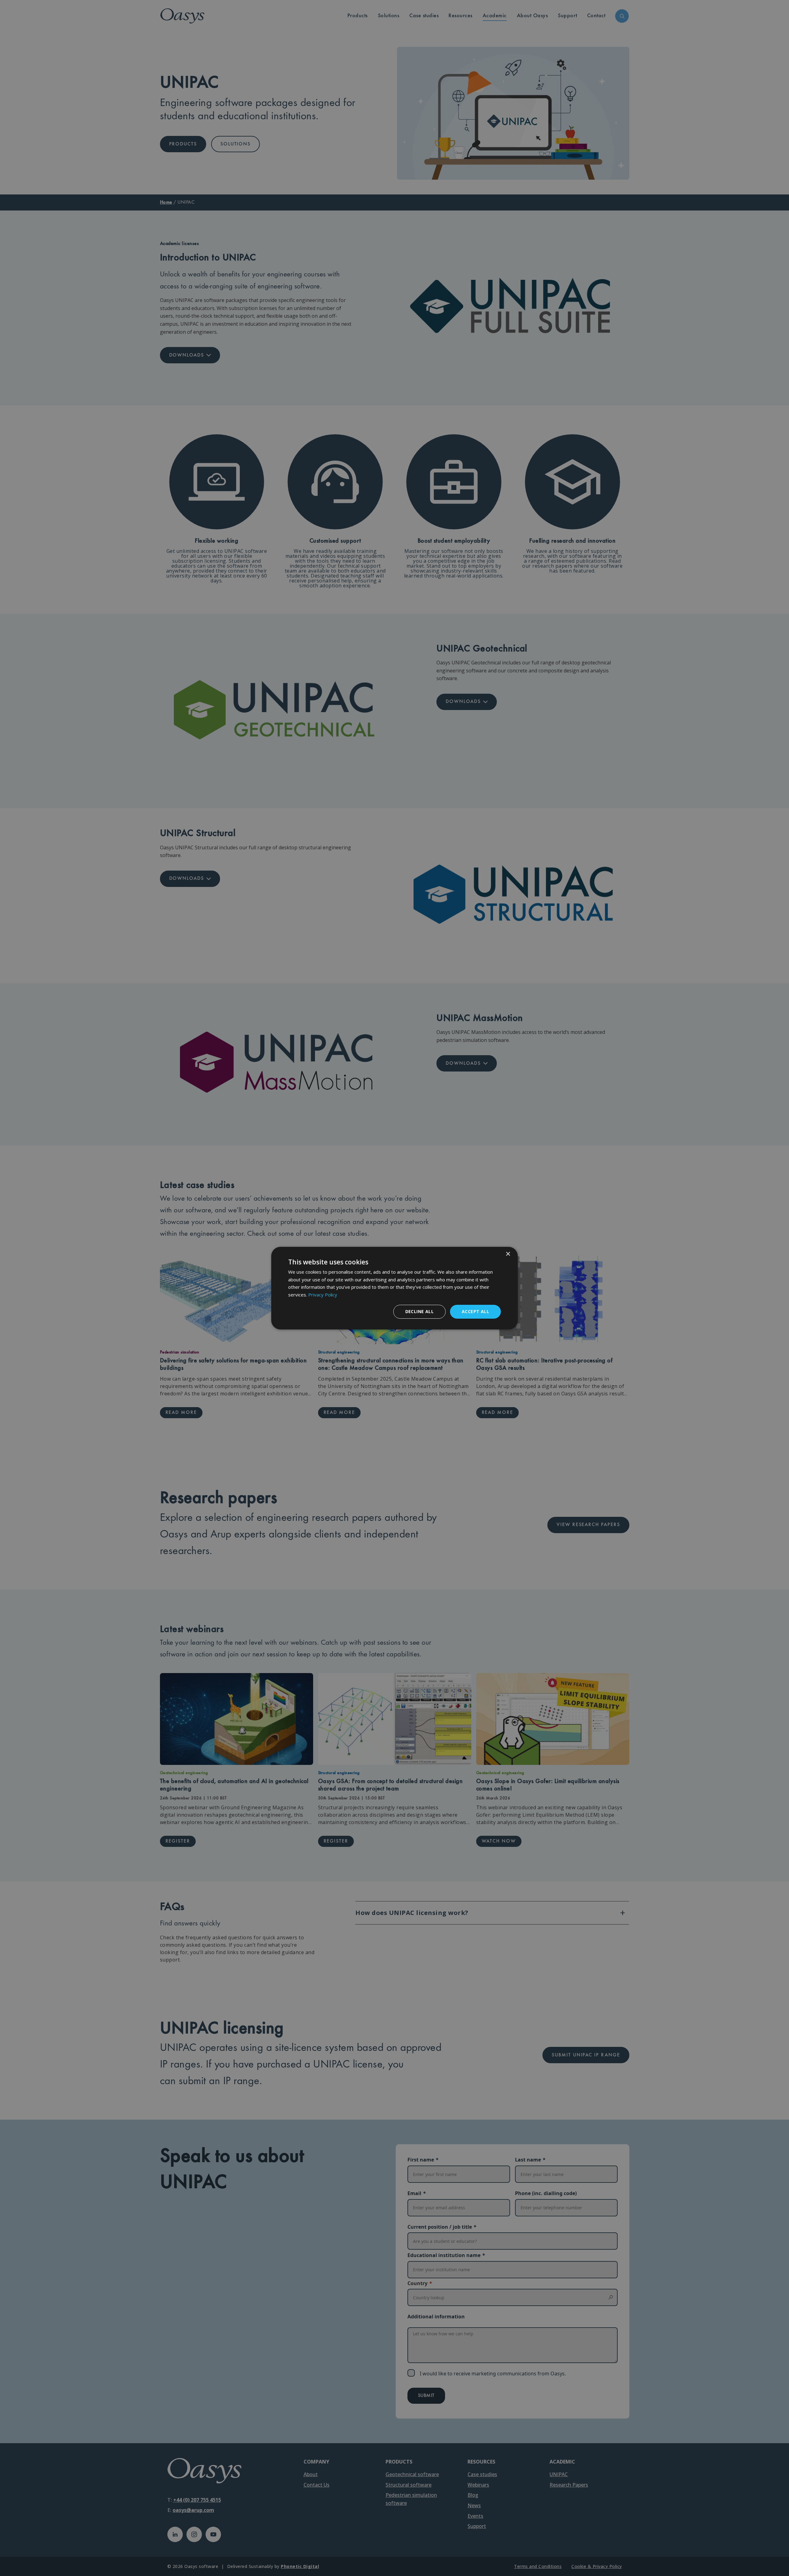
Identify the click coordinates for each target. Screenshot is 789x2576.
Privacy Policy (323, 1295)
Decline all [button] (419, 1311)
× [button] (508, 1254)
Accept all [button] (475, 1311)
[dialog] (394, 1288)
